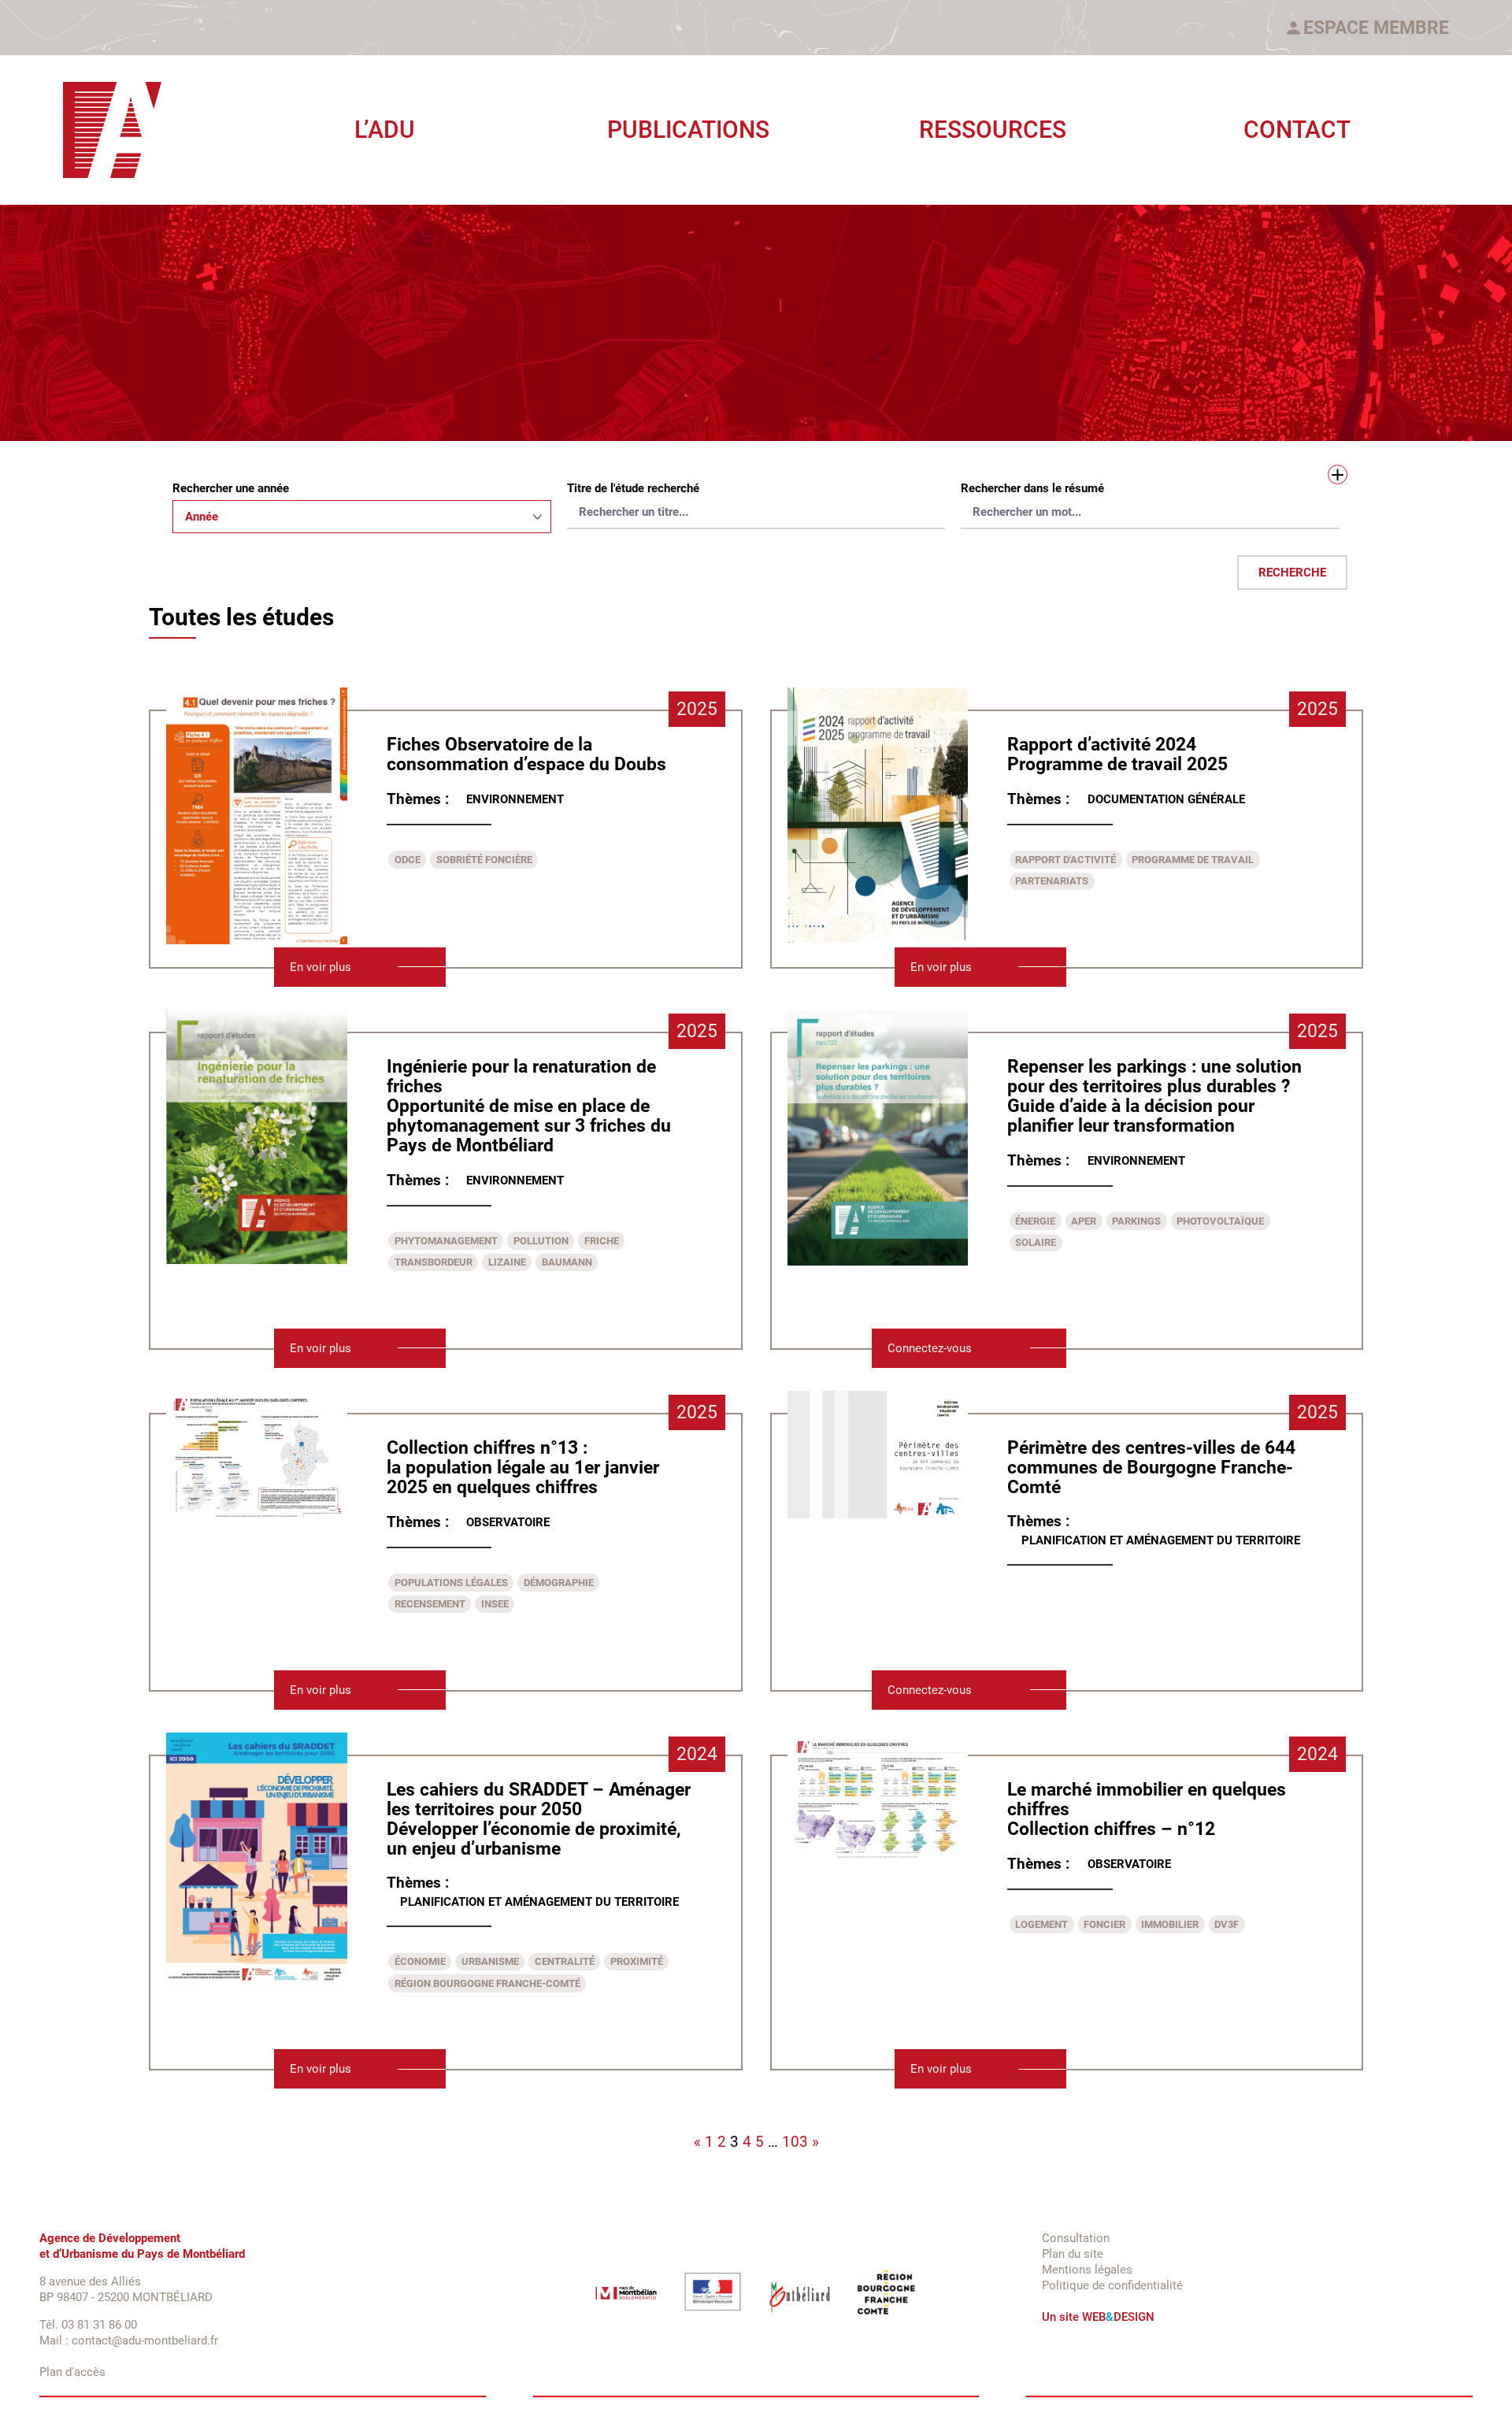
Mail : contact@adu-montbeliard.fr (129, 2341)
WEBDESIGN (1118, 2317)
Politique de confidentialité (1112, 2285)
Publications (688, 130)
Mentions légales (1087, 2270)
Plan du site (1073, 2254)
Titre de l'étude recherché (633, 488)
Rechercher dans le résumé (1032, 488)
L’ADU (385, 130)
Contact (1297, 130)
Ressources (993, 130)
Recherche (1292, 573)
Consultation (1076, 2238)
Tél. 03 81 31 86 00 (88, 2325)
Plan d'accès (72, 2372)
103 (795, 2142)
